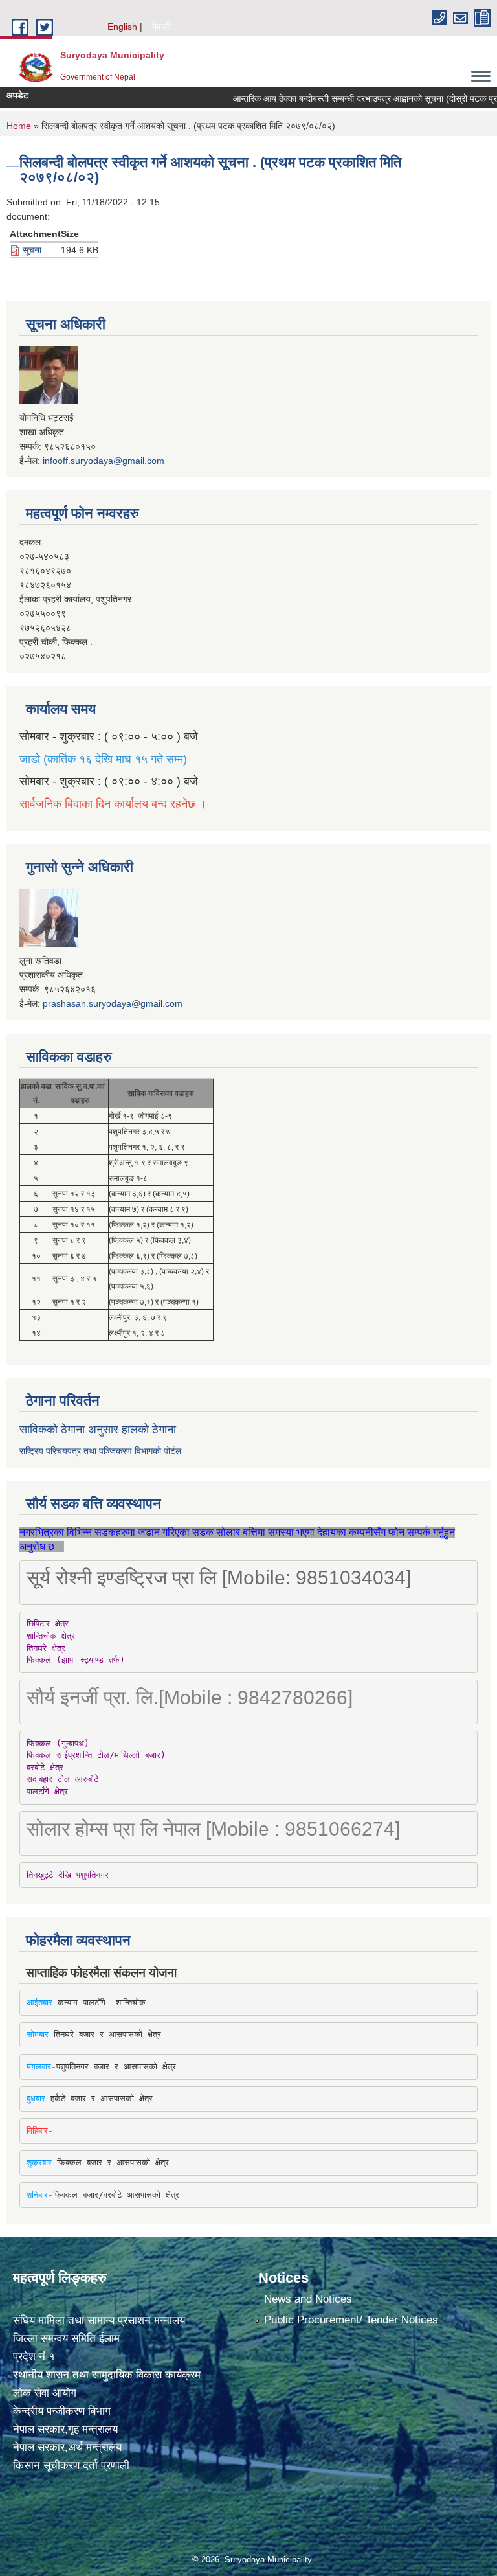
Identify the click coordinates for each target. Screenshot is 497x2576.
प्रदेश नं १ (34, 2357)
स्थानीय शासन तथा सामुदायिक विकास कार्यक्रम (107, 2375)
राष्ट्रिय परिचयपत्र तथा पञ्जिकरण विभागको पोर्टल (100, 1451)
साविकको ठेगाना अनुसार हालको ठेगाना (98, 1430)
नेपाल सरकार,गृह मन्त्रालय (65, 2429)
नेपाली (161, 27)
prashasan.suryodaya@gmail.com (113, 1003)
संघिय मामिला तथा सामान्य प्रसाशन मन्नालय (99, 2320)
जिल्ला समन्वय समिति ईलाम (66, 2339)
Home (19, 126)
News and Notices (308, 2299)
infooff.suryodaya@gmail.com (104, 461)
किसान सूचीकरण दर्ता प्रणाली (71, 2466)
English (122, 27)
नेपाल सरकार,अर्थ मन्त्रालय (67, 2447)
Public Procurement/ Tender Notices (351, 2320)
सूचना (32, 250)
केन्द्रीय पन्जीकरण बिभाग (62, 2411)
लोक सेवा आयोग (45, 2393)
